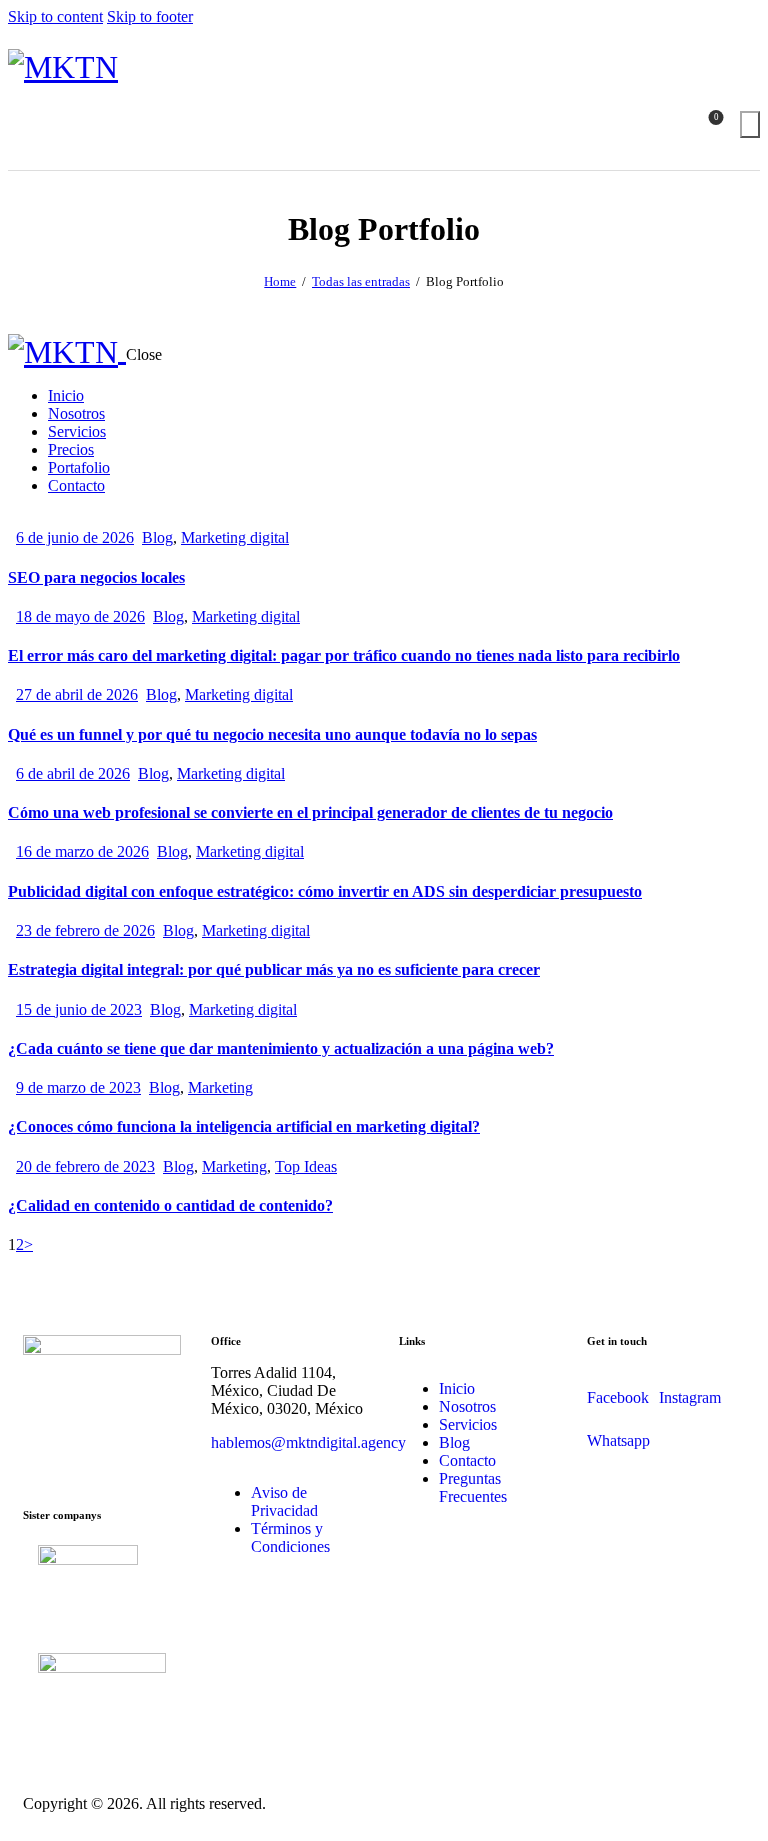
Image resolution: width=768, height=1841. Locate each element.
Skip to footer (150, 16)
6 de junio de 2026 (75, 537)
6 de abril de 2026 (73, 773)
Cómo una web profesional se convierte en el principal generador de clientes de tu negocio (310, 812)
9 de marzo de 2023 (78, 1087)
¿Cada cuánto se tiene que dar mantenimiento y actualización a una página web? (281, 1048)
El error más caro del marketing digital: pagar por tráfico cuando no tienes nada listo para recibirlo (344, 655)
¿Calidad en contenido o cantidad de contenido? (170, 1205)
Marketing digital (235, 537)
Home (280, 281)
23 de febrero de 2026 (85, 930)
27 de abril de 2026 (77, 694)
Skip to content (55, 16)
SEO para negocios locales (96, 577)
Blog (157, 537)
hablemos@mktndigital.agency (308, 1442)
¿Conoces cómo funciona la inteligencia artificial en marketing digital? (244, 1126)
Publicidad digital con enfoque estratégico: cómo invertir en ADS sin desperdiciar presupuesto (325, 891)
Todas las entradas (361, 281)
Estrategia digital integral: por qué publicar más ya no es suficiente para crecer (274, 969)
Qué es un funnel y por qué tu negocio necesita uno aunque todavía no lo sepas (272, 734)
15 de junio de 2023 (79, 1009)
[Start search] (750, 124)
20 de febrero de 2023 (85, 1166)
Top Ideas (306, 1166)
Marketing (220, 1087)
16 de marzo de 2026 (82, 851)
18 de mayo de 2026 (80, 616)
